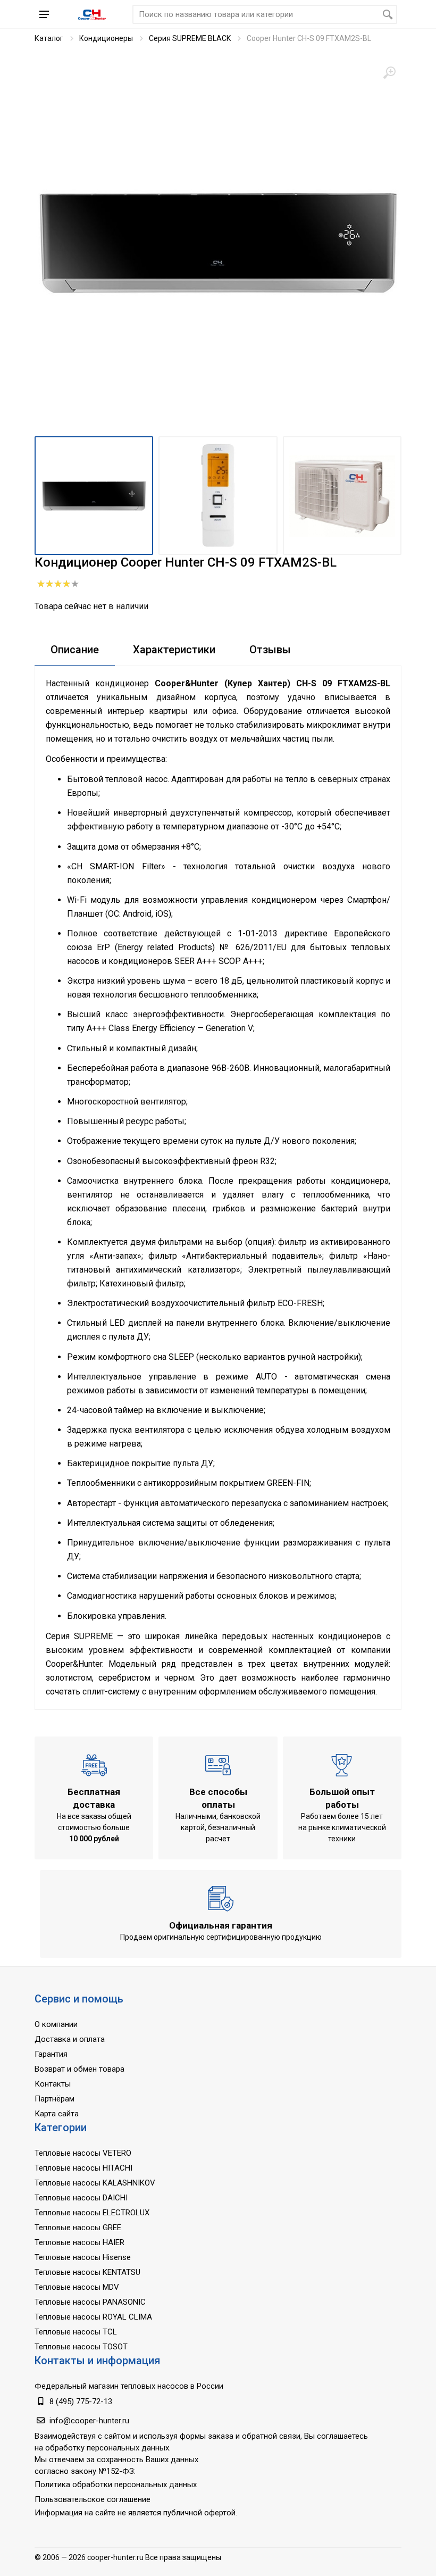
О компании (56, 2024)
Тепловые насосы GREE (78, 2228)
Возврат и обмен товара (79, 2069)
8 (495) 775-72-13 (81, 2402)
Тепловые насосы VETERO (83, 2153)
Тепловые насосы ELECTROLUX (92, 2213)
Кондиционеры (106, 38)
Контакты (53, 2084)
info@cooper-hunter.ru (89, 2421)
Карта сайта (57, 2114)
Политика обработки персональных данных (116, 2484)
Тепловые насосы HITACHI (83, 2168)
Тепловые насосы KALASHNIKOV (95, 2183)
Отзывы (270, 650)
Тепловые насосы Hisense (83, 2257)
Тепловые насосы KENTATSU (87, 2272)
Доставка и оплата (70, 2039)
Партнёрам (54, 2099)
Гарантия (51, 2054)
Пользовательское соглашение (93, 2499)
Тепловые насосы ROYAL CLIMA (93, 2317)
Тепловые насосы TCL (76, 2332)
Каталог (49, 38)
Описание (75, 650)
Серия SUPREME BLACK (190, 38)
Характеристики (174, 650)
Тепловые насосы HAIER (79, 2242)
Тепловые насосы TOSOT (81, 2347)
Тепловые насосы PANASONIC (90, 2302)
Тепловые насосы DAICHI (81, 2198)
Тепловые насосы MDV (77, 2287)
